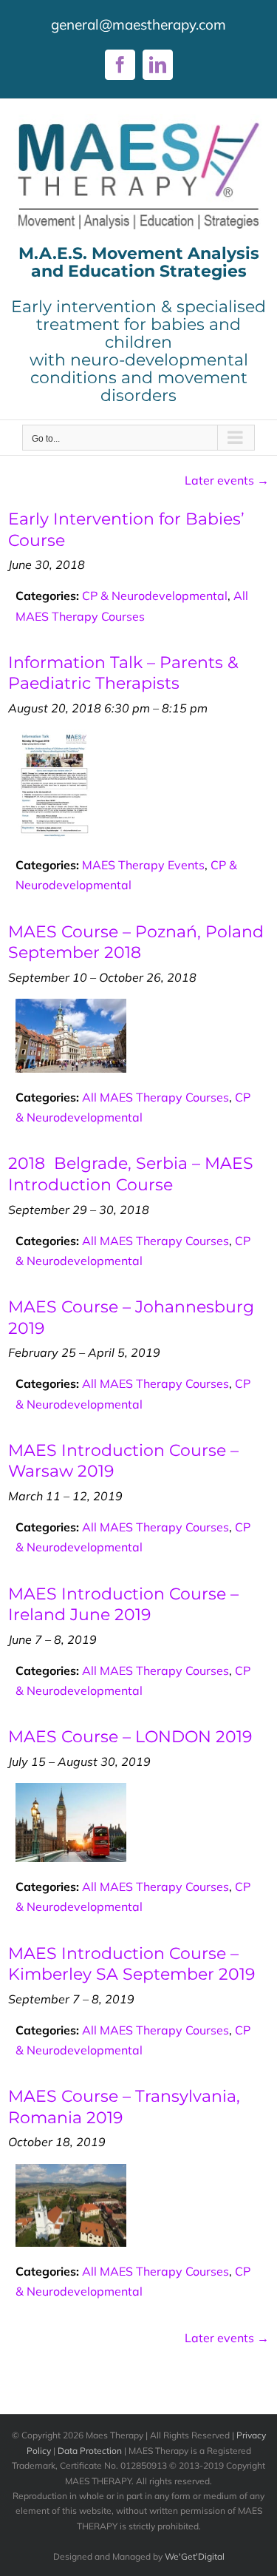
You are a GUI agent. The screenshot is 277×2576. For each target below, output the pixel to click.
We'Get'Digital (195, 2556)
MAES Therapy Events (143, 865)
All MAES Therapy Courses (155, 1097)
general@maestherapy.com (138, 24)
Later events (227, 480)
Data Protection (90, 2451)
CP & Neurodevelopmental (155, 596)
